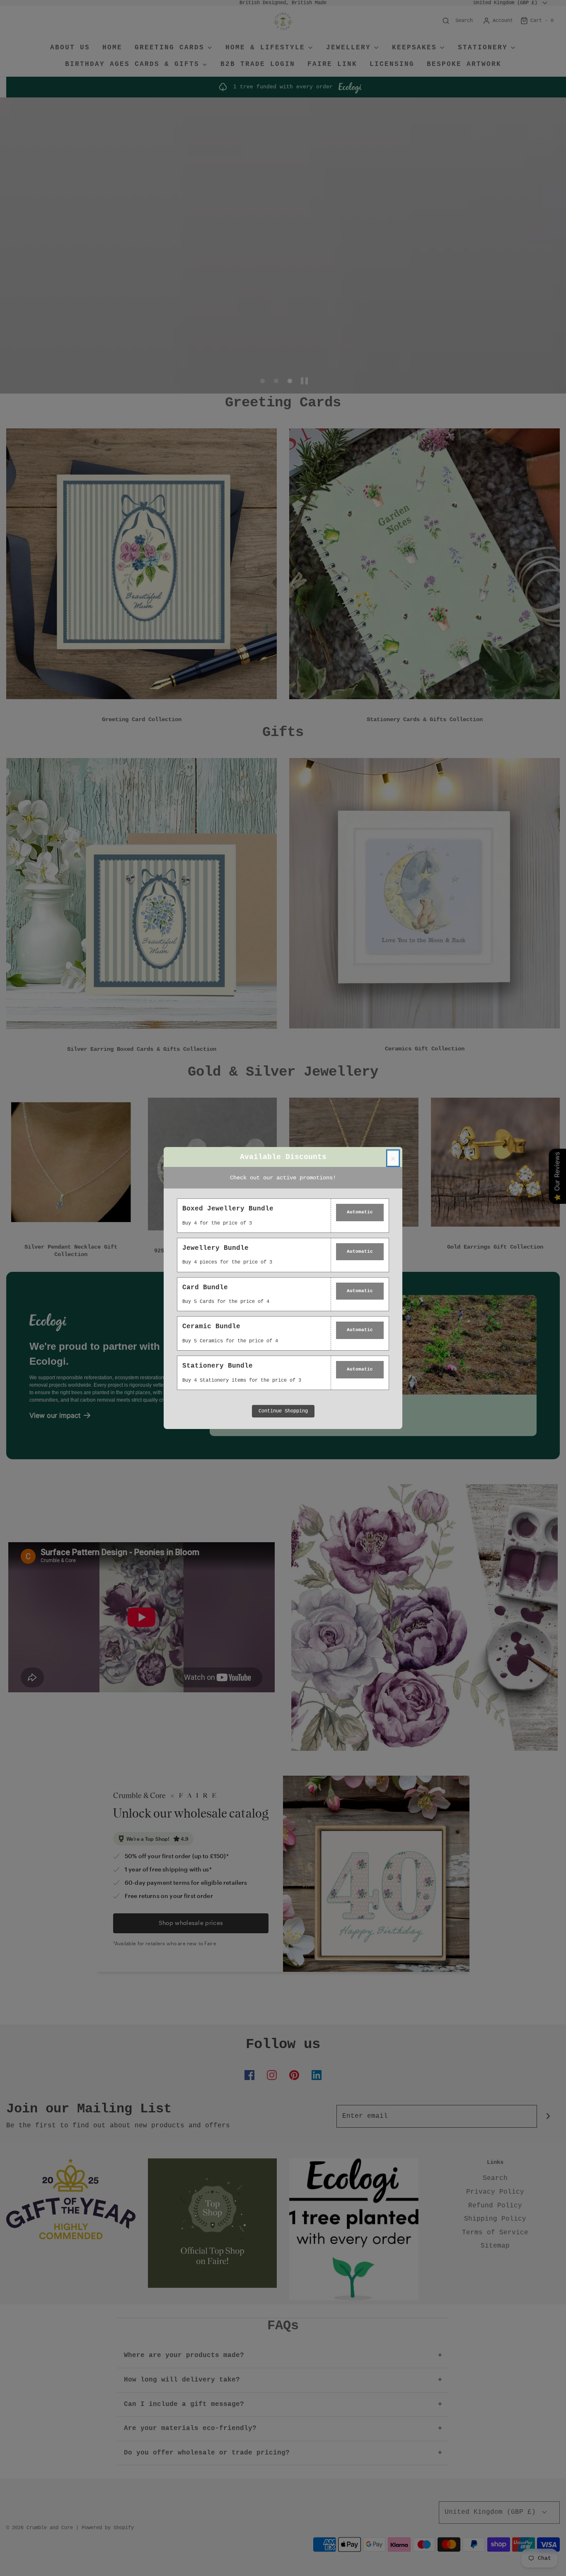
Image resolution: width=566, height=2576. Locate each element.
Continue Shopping (283, 1411)
